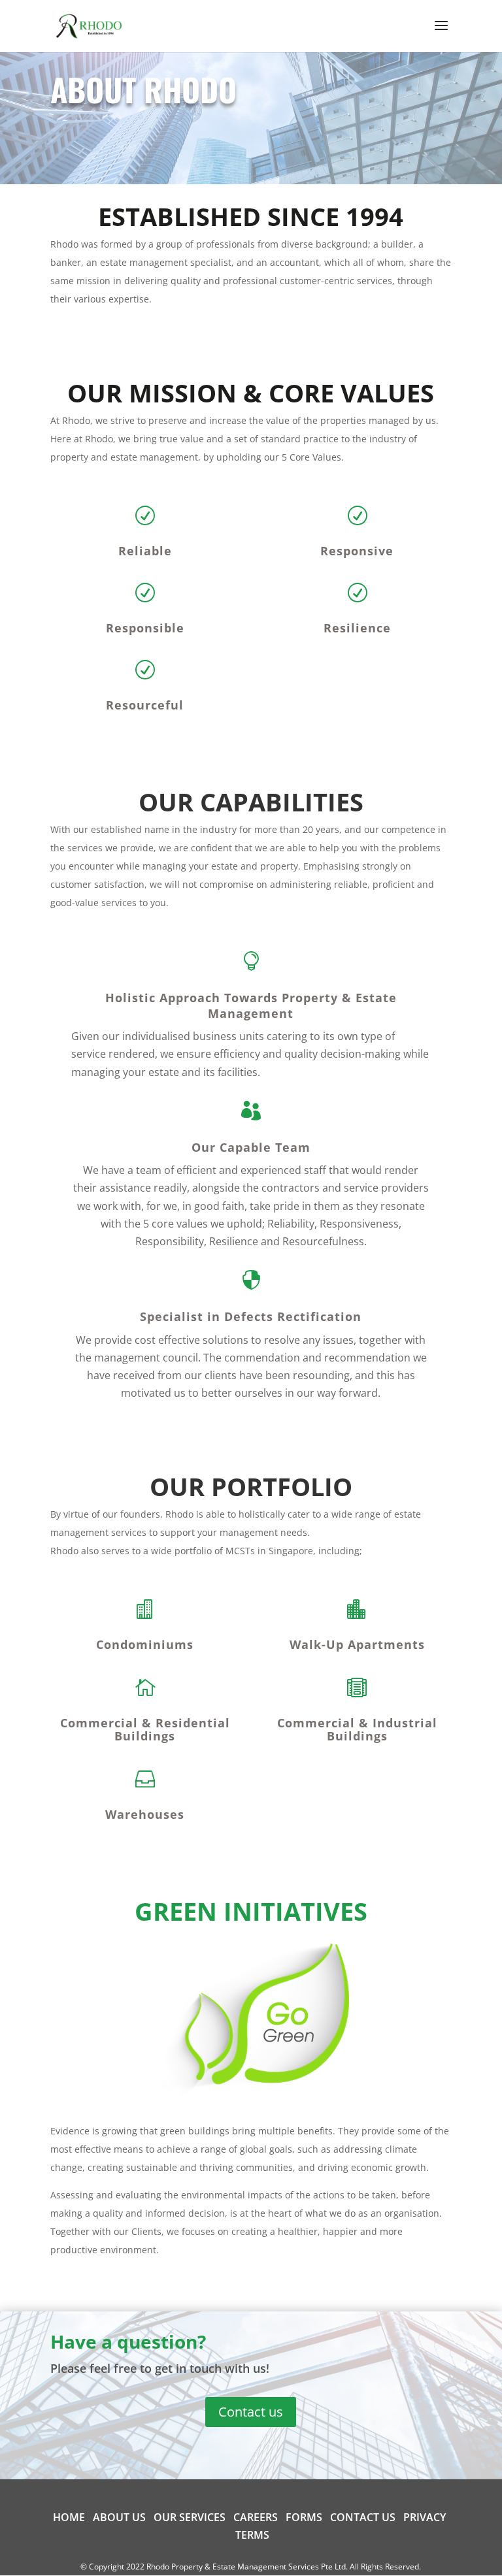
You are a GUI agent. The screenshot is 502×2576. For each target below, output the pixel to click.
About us (119, 2517)
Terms (252, 2535)
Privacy (425, 2517)
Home (69, 2517)
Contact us (251, 2412)
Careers (256, 2517)
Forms (304, 2517)
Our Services (190, 2517)
